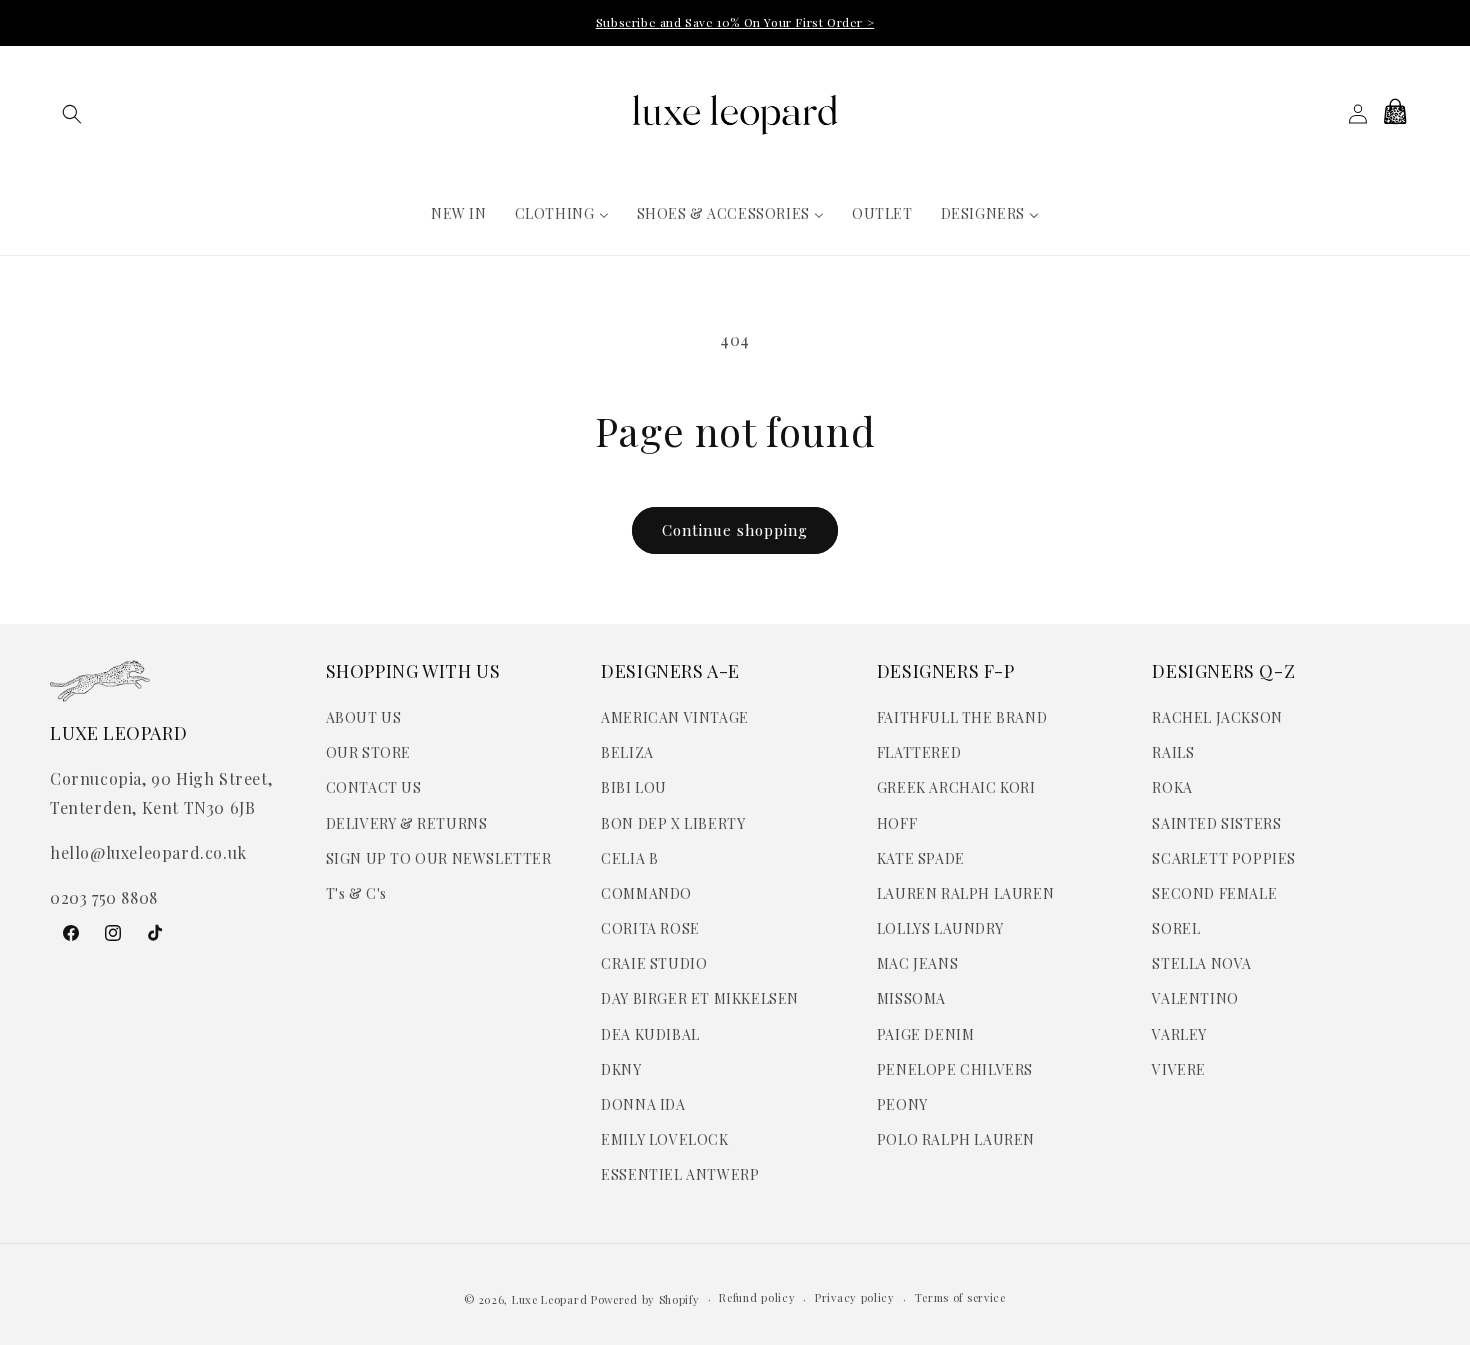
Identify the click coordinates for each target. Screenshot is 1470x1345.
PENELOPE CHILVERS (955, 1069)
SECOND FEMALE (1214, 893)
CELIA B (629, 858)
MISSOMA (911, 998)
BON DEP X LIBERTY (673, 823)
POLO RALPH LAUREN (956, 1139)
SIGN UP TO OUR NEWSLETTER (439, 858)
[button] (72, 114)
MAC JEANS (917, 963)
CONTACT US (374, 787)
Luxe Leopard (549, 1299)
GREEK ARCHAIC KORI (956, 787)
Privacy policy (855, 1297)
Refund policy (757, 1297)
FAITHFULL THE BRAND (962, 717)
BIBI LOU (634, 787)
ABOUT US (364, 717)
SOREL (1176, 928)
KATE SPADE (921, 858)
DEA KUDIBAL (650, 1034)
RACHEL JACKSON (1217, 717)
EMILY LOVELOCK (664, 1139)
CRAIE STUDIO (654, 963)
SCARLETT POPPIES (1224, 858)
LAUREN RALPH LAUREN (965, 893)
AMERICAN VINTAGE (675, 717)
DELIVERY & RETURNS (407, 823)
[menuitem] (459, 214)
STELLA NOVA (1202, 963)
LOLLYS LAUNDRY (940, 928)
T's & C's (356, 893)
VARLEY (1179, 1034)
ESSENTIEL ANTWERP (680, 1174)
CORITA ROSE (650, 928)
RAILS (1173, 752)
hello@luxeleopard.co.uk (148, 852)
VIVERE (1179, 1069)
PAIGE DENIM (926, 1034)
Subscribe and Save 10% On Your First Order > (735, 22)
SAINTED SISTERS (1216, 823)
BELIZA (627, 752)
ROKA (1172, 787)
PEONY (902, 1104)
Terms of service (960, 1297)
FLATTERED (919, 752)
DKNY (621, 1069)
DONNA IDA (643, 1104)
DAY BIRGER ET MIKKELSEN (700, 998)
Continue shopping (735, 530)
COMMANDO (646, 893)
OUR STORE (368, 752)
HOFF (897, 823)
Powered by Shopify (645, 1299)
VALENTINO (1195, 998)
